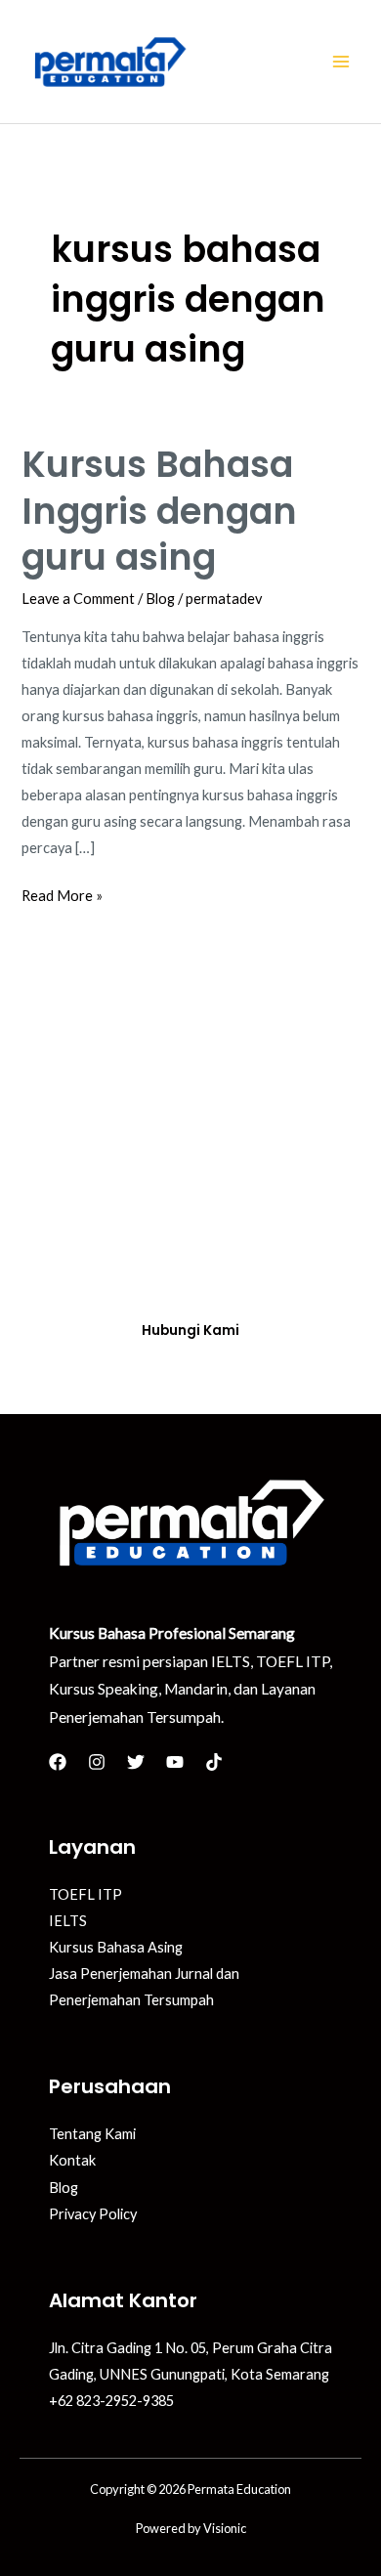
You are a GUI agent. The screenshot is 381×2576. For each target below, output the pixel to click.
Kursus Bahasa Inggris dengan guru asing (159, 511)
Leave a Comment (78, 599)
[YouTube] (175, 1762)
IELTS (68, 1921)
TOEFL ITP (85, 1894)
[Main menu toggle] (341, 62)
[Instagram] (97, 1762)
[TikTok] (214, 1762)
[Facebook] (58, 1762)
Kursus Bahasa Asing (116, 1947)
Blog (160, 599)
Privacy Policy (93, 2214)
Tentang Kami (92, 2134)
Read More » (62, 893)
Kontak (72, 2160)
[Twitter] (136, 1762)
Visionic (225, 2528)
